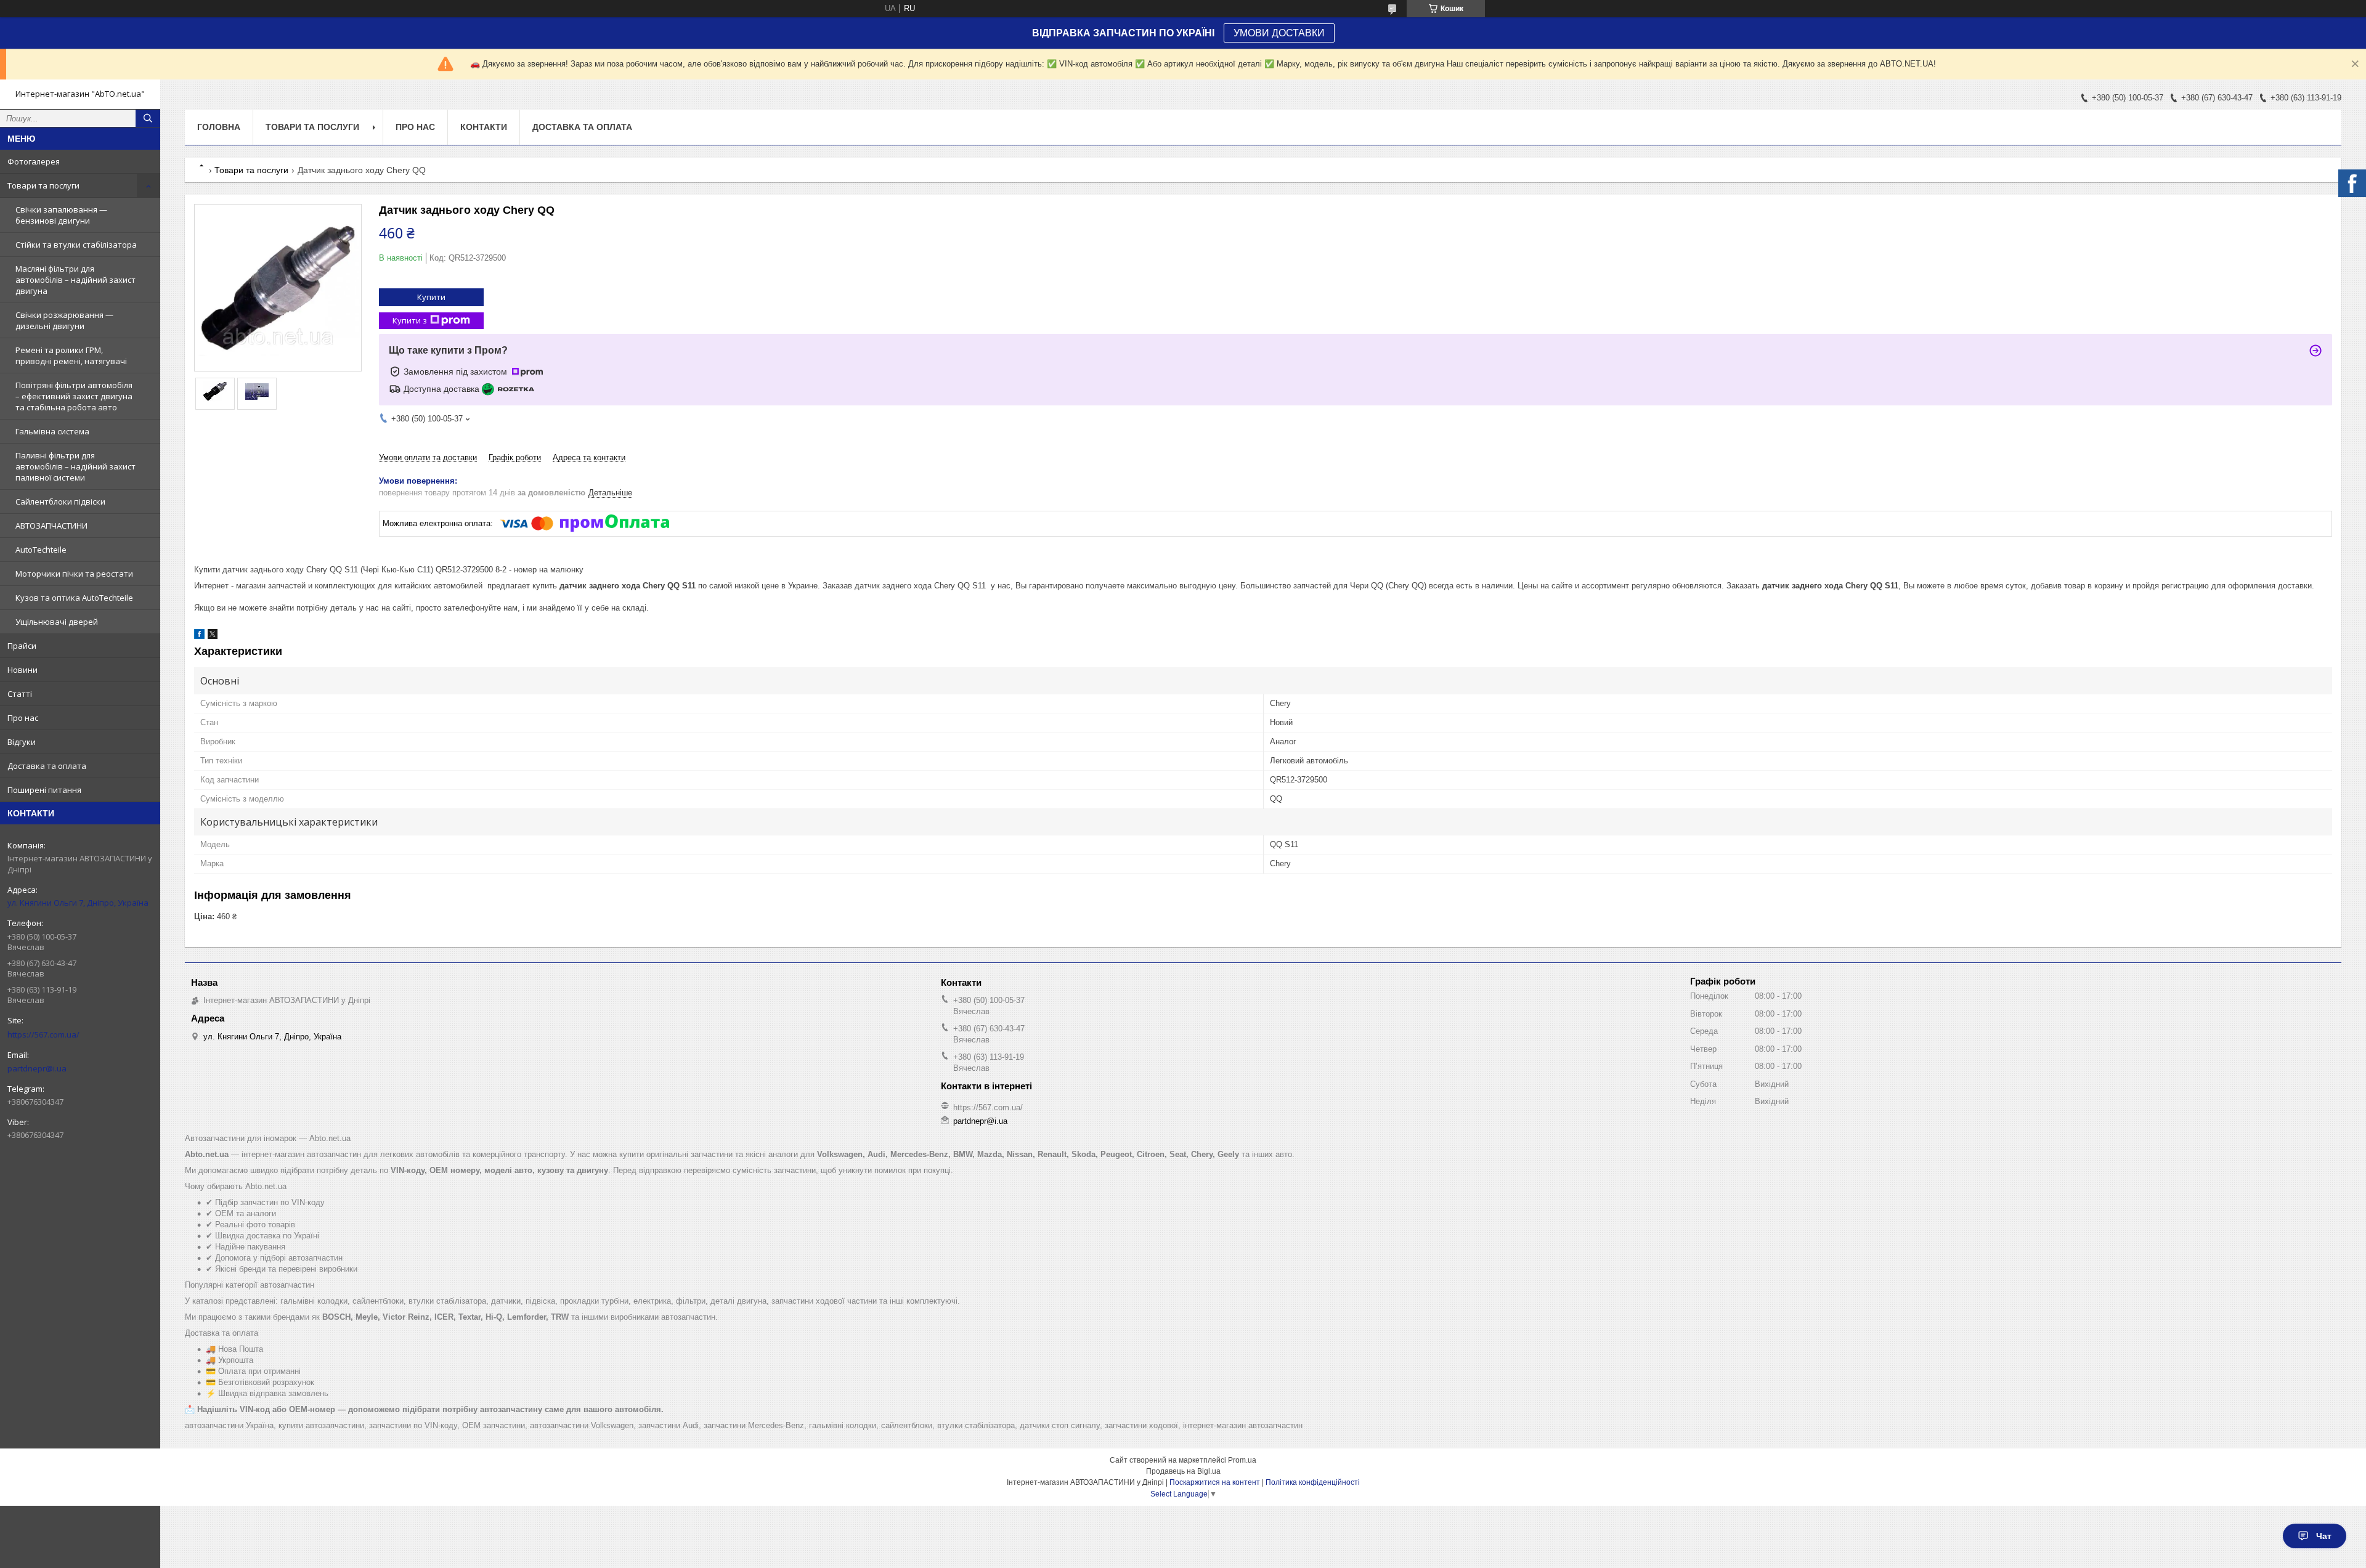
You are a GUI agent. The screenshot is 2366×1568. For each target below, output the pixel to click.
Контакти (484, 127)
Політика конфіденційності (1313, 1482)
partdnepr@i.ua (37, 1068)
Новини (22, 670)
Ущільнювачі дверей (57, 622)
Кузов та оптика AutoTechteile (74, 598)
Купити (431, 297)
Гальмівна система (52, 431)
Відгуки (22, 742)
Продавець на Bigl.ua (1183, 1471)
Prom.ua (1242, 1460)
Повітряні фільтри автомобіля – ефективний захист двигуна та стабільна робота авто (74, 396)
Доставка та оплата (47, 766)
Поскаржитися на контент (1215, 1482)
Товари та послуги (43, 185)
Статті (20, 694)
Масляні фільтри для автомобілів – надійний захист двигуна (75, 280)
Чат (2324, 1536)
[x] (213, 636)
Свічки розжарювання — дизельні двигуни (64, 320)
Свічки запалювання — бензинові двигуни (61, 215)
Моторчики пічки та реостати (74, 574)
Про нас (23, 718)
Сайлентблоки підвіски (60, 502)
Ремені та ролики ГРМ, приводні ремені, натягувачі (71, 355)
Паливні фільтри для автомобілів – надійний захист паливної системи (75, 466)
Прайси (22, 646)
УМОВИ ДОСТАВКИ (1279, 33)
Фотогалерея (34, 161)
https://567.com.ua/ (43, 1034)
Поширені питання (44, 790)
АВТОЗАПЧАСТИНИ (51, 526)
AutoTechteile (41, 550)
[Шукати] (148, 118)
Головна (219, 127)
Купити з (410, 320)
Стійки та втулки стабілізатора (76, 245)
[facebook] (199, 636)
